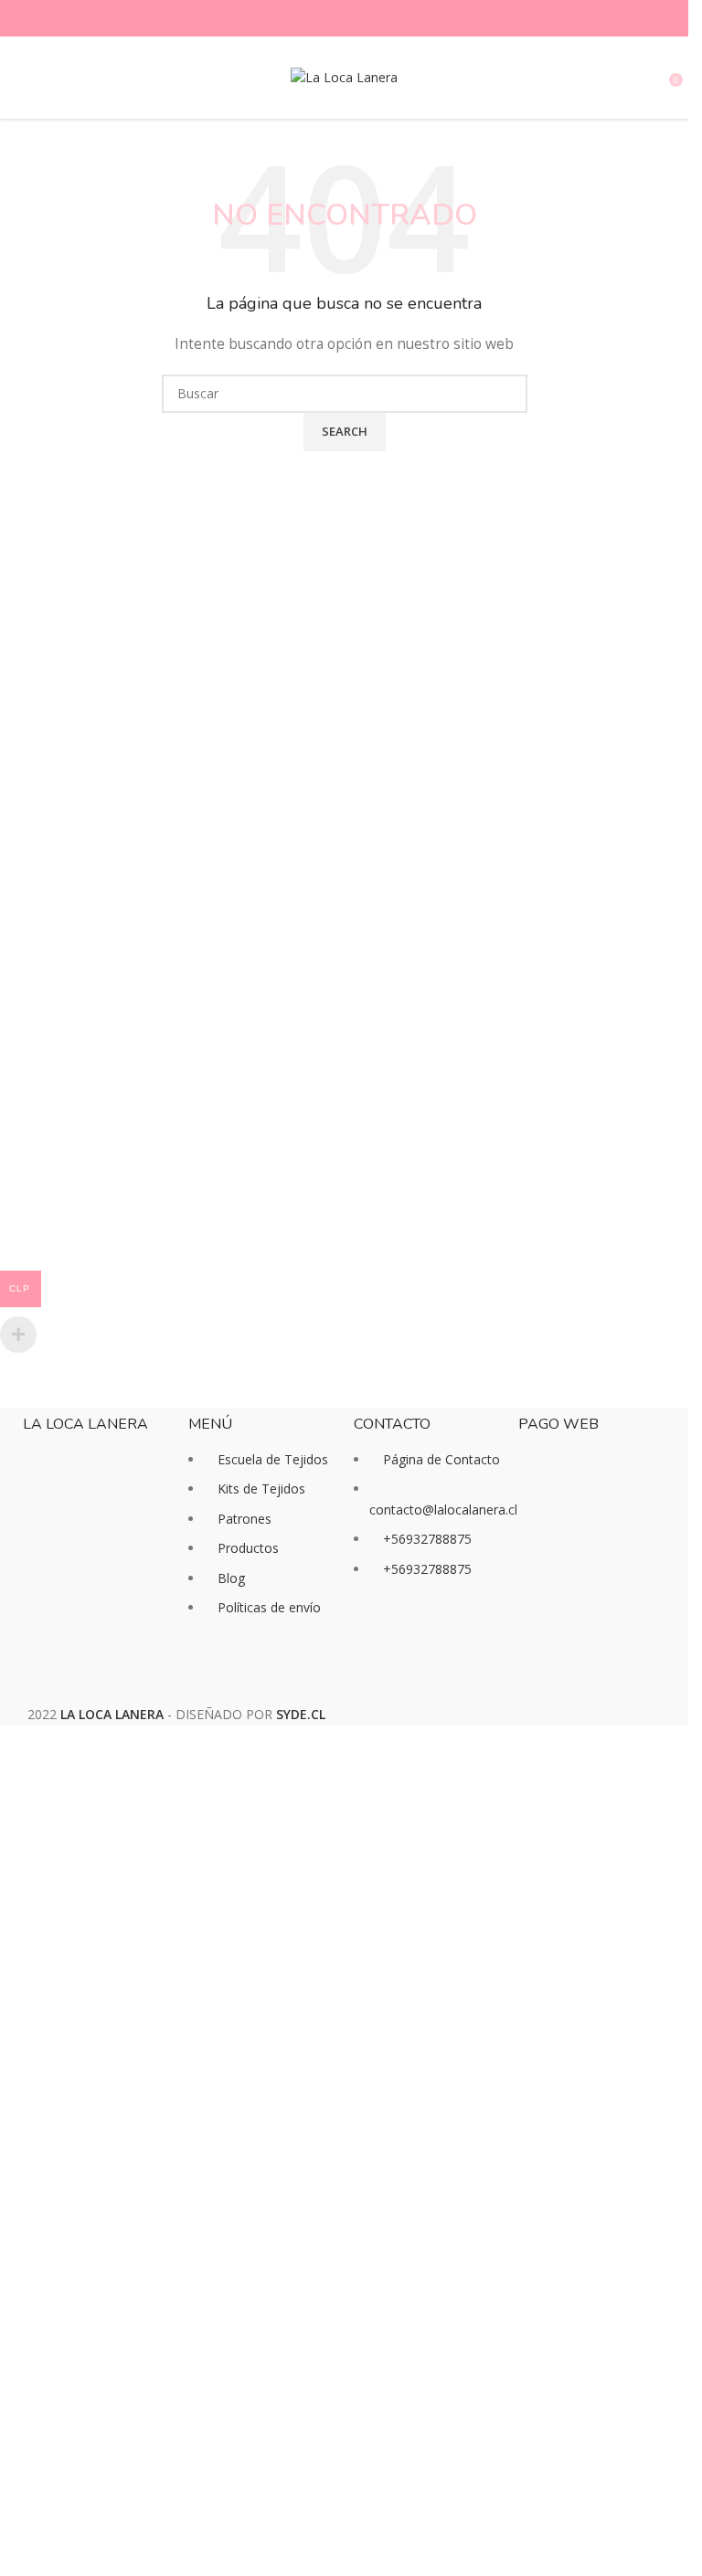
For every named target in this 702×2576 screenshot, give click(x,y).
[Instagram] (426, 1639)
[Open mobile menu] (21, 78)
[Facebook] (377, 1639)
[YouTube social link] (356, 19)
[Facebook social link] (312, 19)
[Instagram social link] (334, 19)
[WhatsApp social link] (378, 19)
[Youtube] (475, 1639)
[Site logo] (344, 76)
